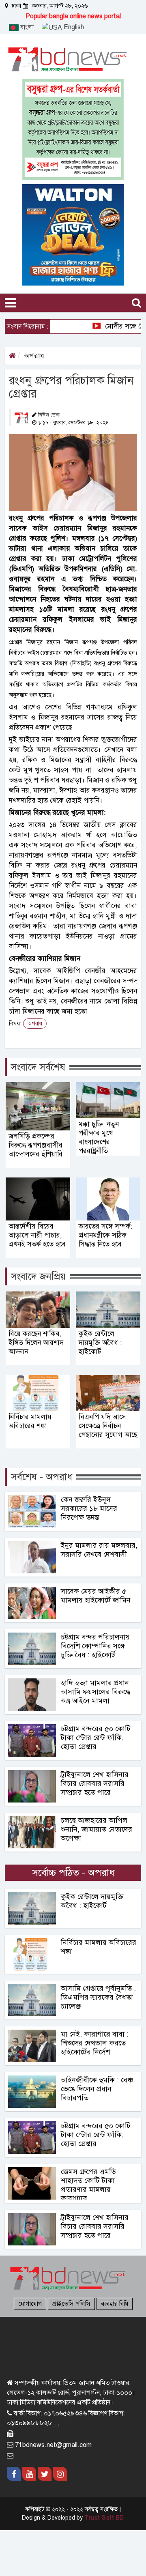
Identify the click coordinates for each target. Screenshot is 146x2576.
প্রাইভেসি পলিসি (71, 2304)
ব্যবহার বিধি (115, 2304)
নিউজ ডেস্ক (49, 415)
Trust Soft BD (104, 2518)
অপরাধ (34, 356)
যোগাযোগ (30, 2304)
